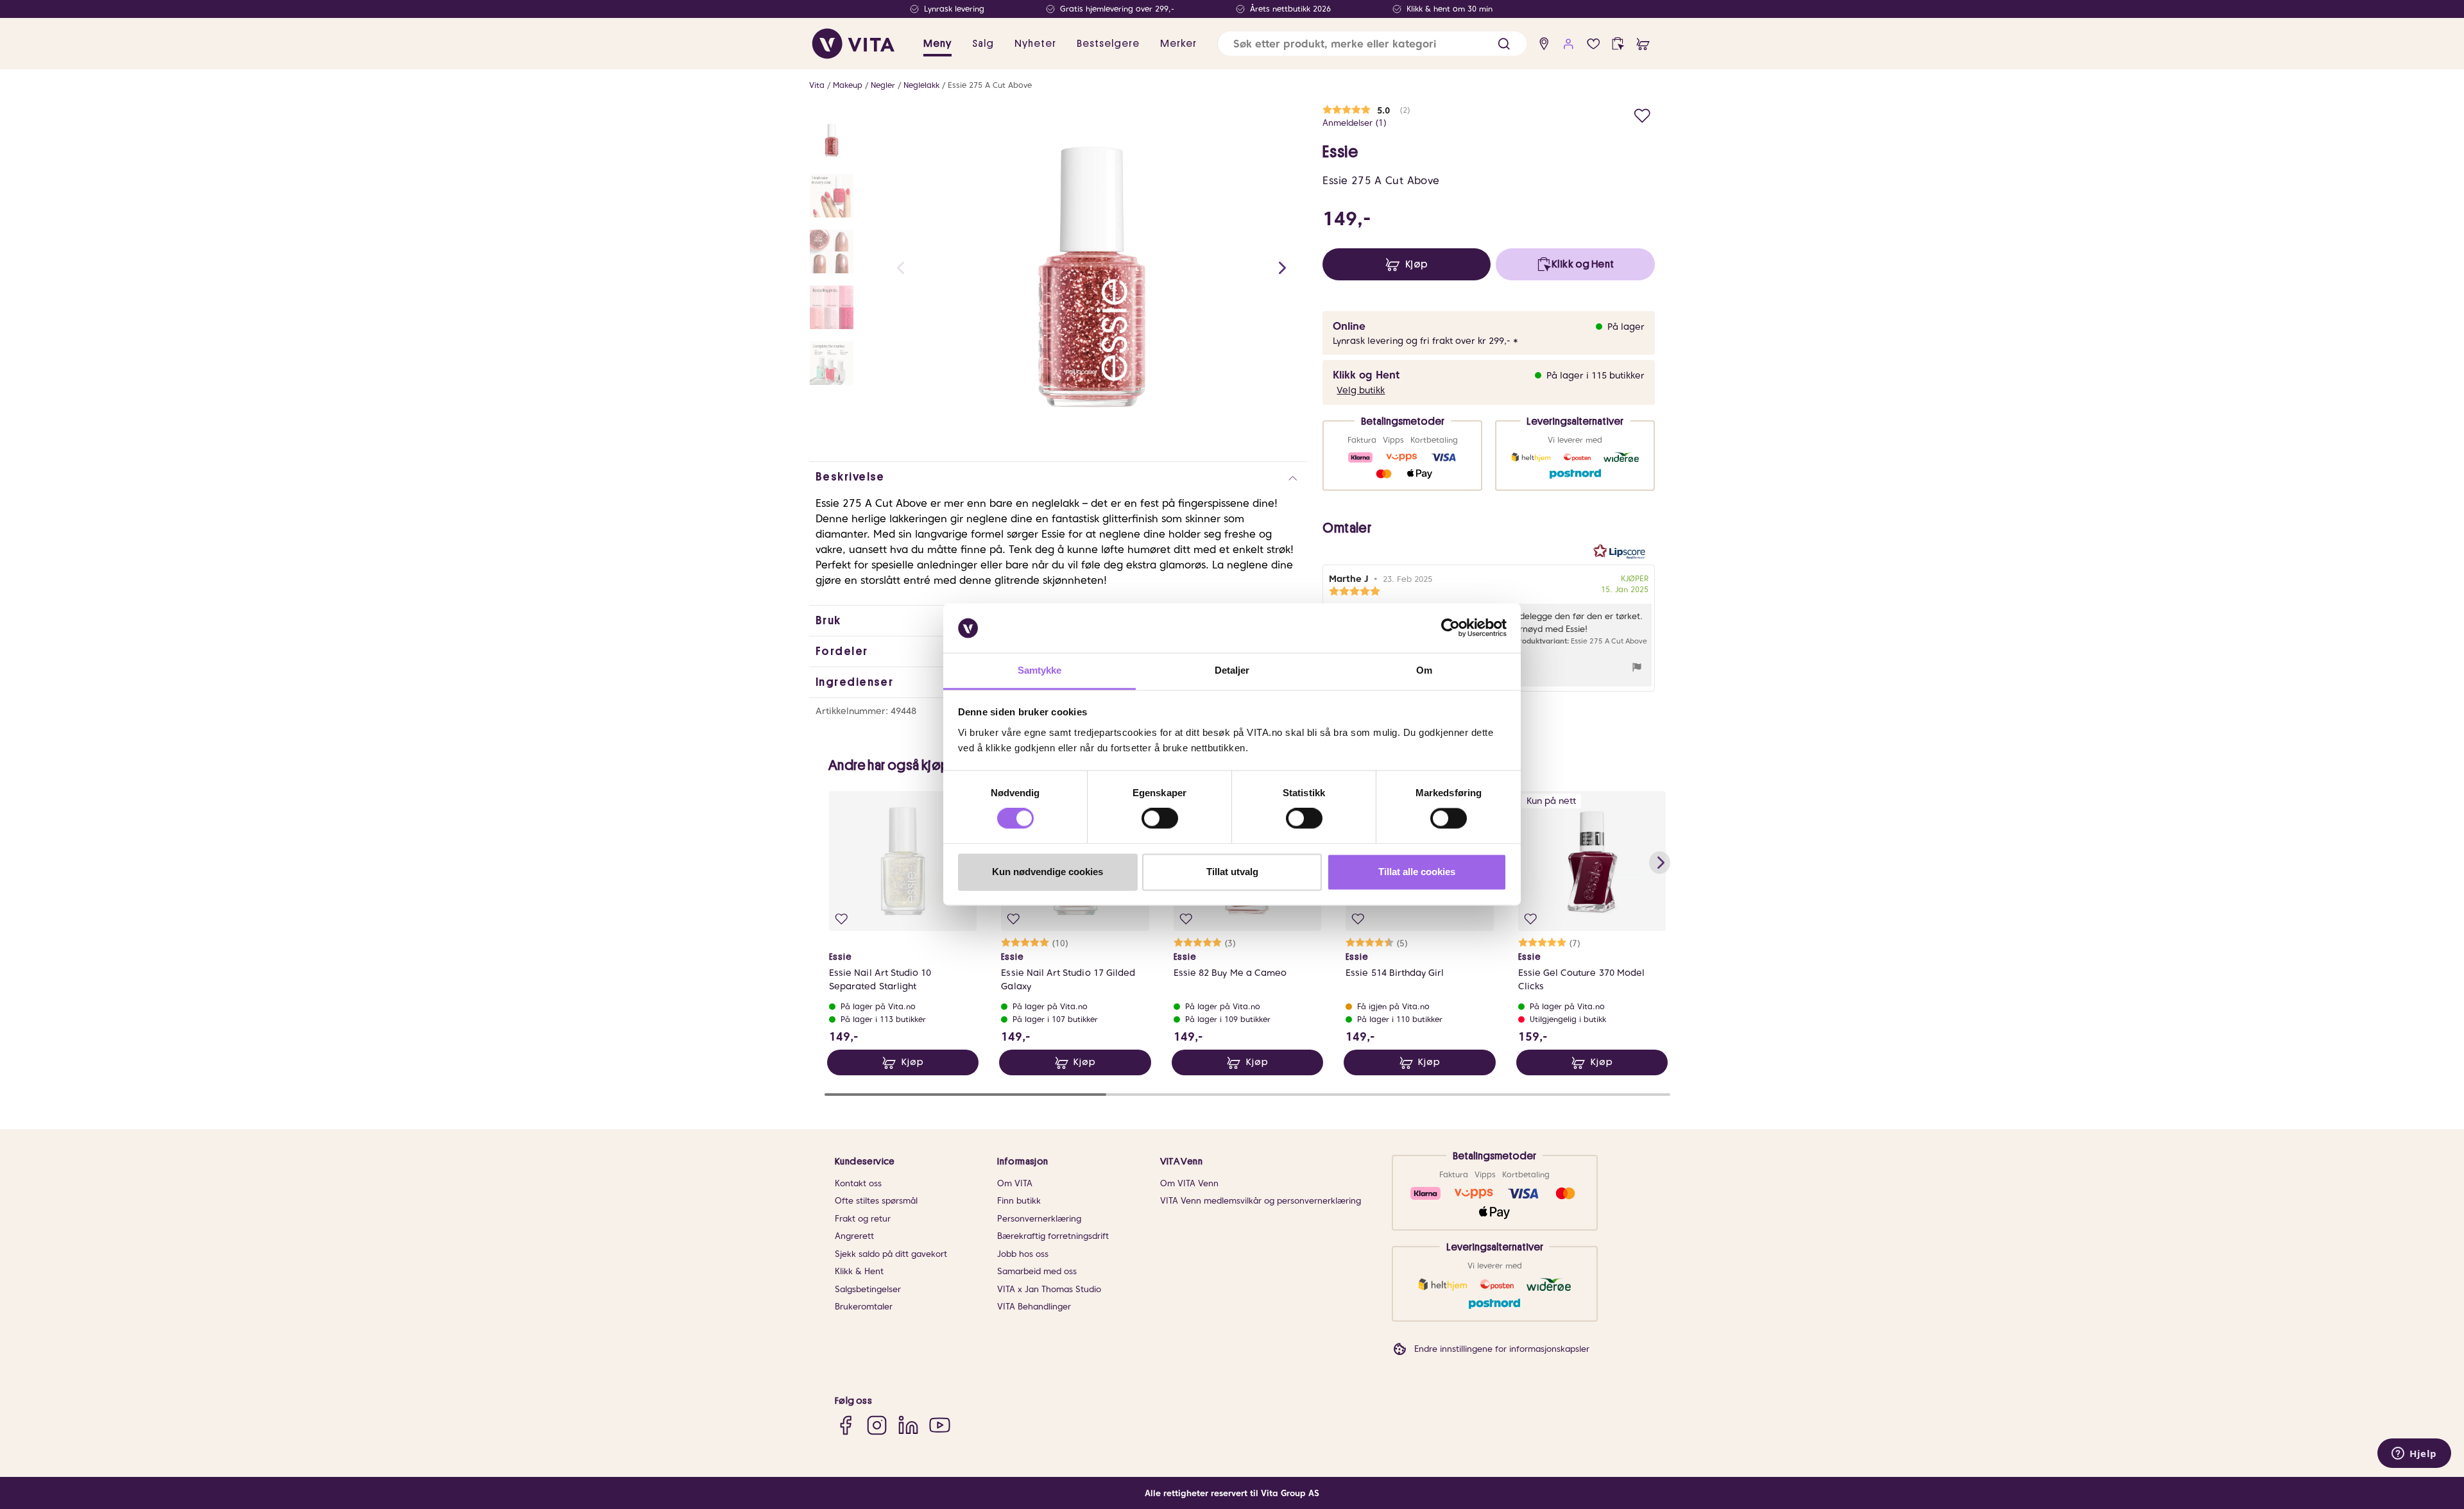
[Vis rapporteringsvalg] (1637, 669)
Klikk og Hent (1366, 375)
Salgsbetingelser (868, 1289)
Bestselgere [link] (1108, 44)
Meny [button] (937, 44)
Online (1349, 326)
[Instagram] (877, 1425)
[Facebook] (845, 1425)
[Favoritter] (1594, 44)
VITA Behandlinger (1034, 1307)
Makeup (848, 85)
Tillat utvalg (1232, 872)
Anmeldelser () (1355, 123)
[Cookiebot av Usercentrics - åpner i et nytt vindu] (1450, 628)
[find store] (1544, 44)
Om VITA (1015, 1183)
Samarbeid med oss (1037, 1271)
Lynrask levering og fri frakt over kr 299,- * (1425, 341)
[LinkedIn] (908, 1425)
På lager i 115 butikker (1596, 375)
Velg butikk (1361, 390)
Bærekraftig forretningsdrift (1053, 1236)
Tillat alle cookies (1417, 872)
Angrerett (854, 1236)
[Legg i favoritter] (1642, 114)
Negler (883, 85)
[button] (1504, 44)
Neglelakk (921, 85)
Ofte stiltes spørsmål (876, 1201)
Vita (817, 85)
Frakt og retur (863, 1219)
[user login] (1569, 44)
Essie (1340, 152)
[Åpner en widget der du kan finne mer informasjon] (2414, 1454)
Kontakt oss (858, 1183)
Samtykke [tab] (1040, 670)
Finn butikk (1019, 1201)
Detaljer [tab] (1232, 670)
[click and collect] (1618, 44)
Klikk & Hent (859, 1271)
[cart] (1643, 44)
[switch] (1160, 819)
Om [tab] (1424, 670)
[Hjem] (853, 44)
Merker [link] (1178, 44)
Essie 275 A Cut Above (990, 85)
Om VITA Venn (1189, 1183)
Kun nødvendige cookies (1048, 872)
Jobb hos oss (1023, 1254)
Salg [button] (983, 44)
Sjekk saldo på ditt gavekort (891, 1254)
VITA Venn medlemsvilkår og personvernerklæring (1261, 1201)
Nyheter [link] (1035, 44)
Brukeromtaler (864, 1307)
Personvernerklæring (1039, 1219)
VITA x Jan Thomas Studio (1049, 1289)
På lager (1626, 327)
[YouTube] (940, 1425)
